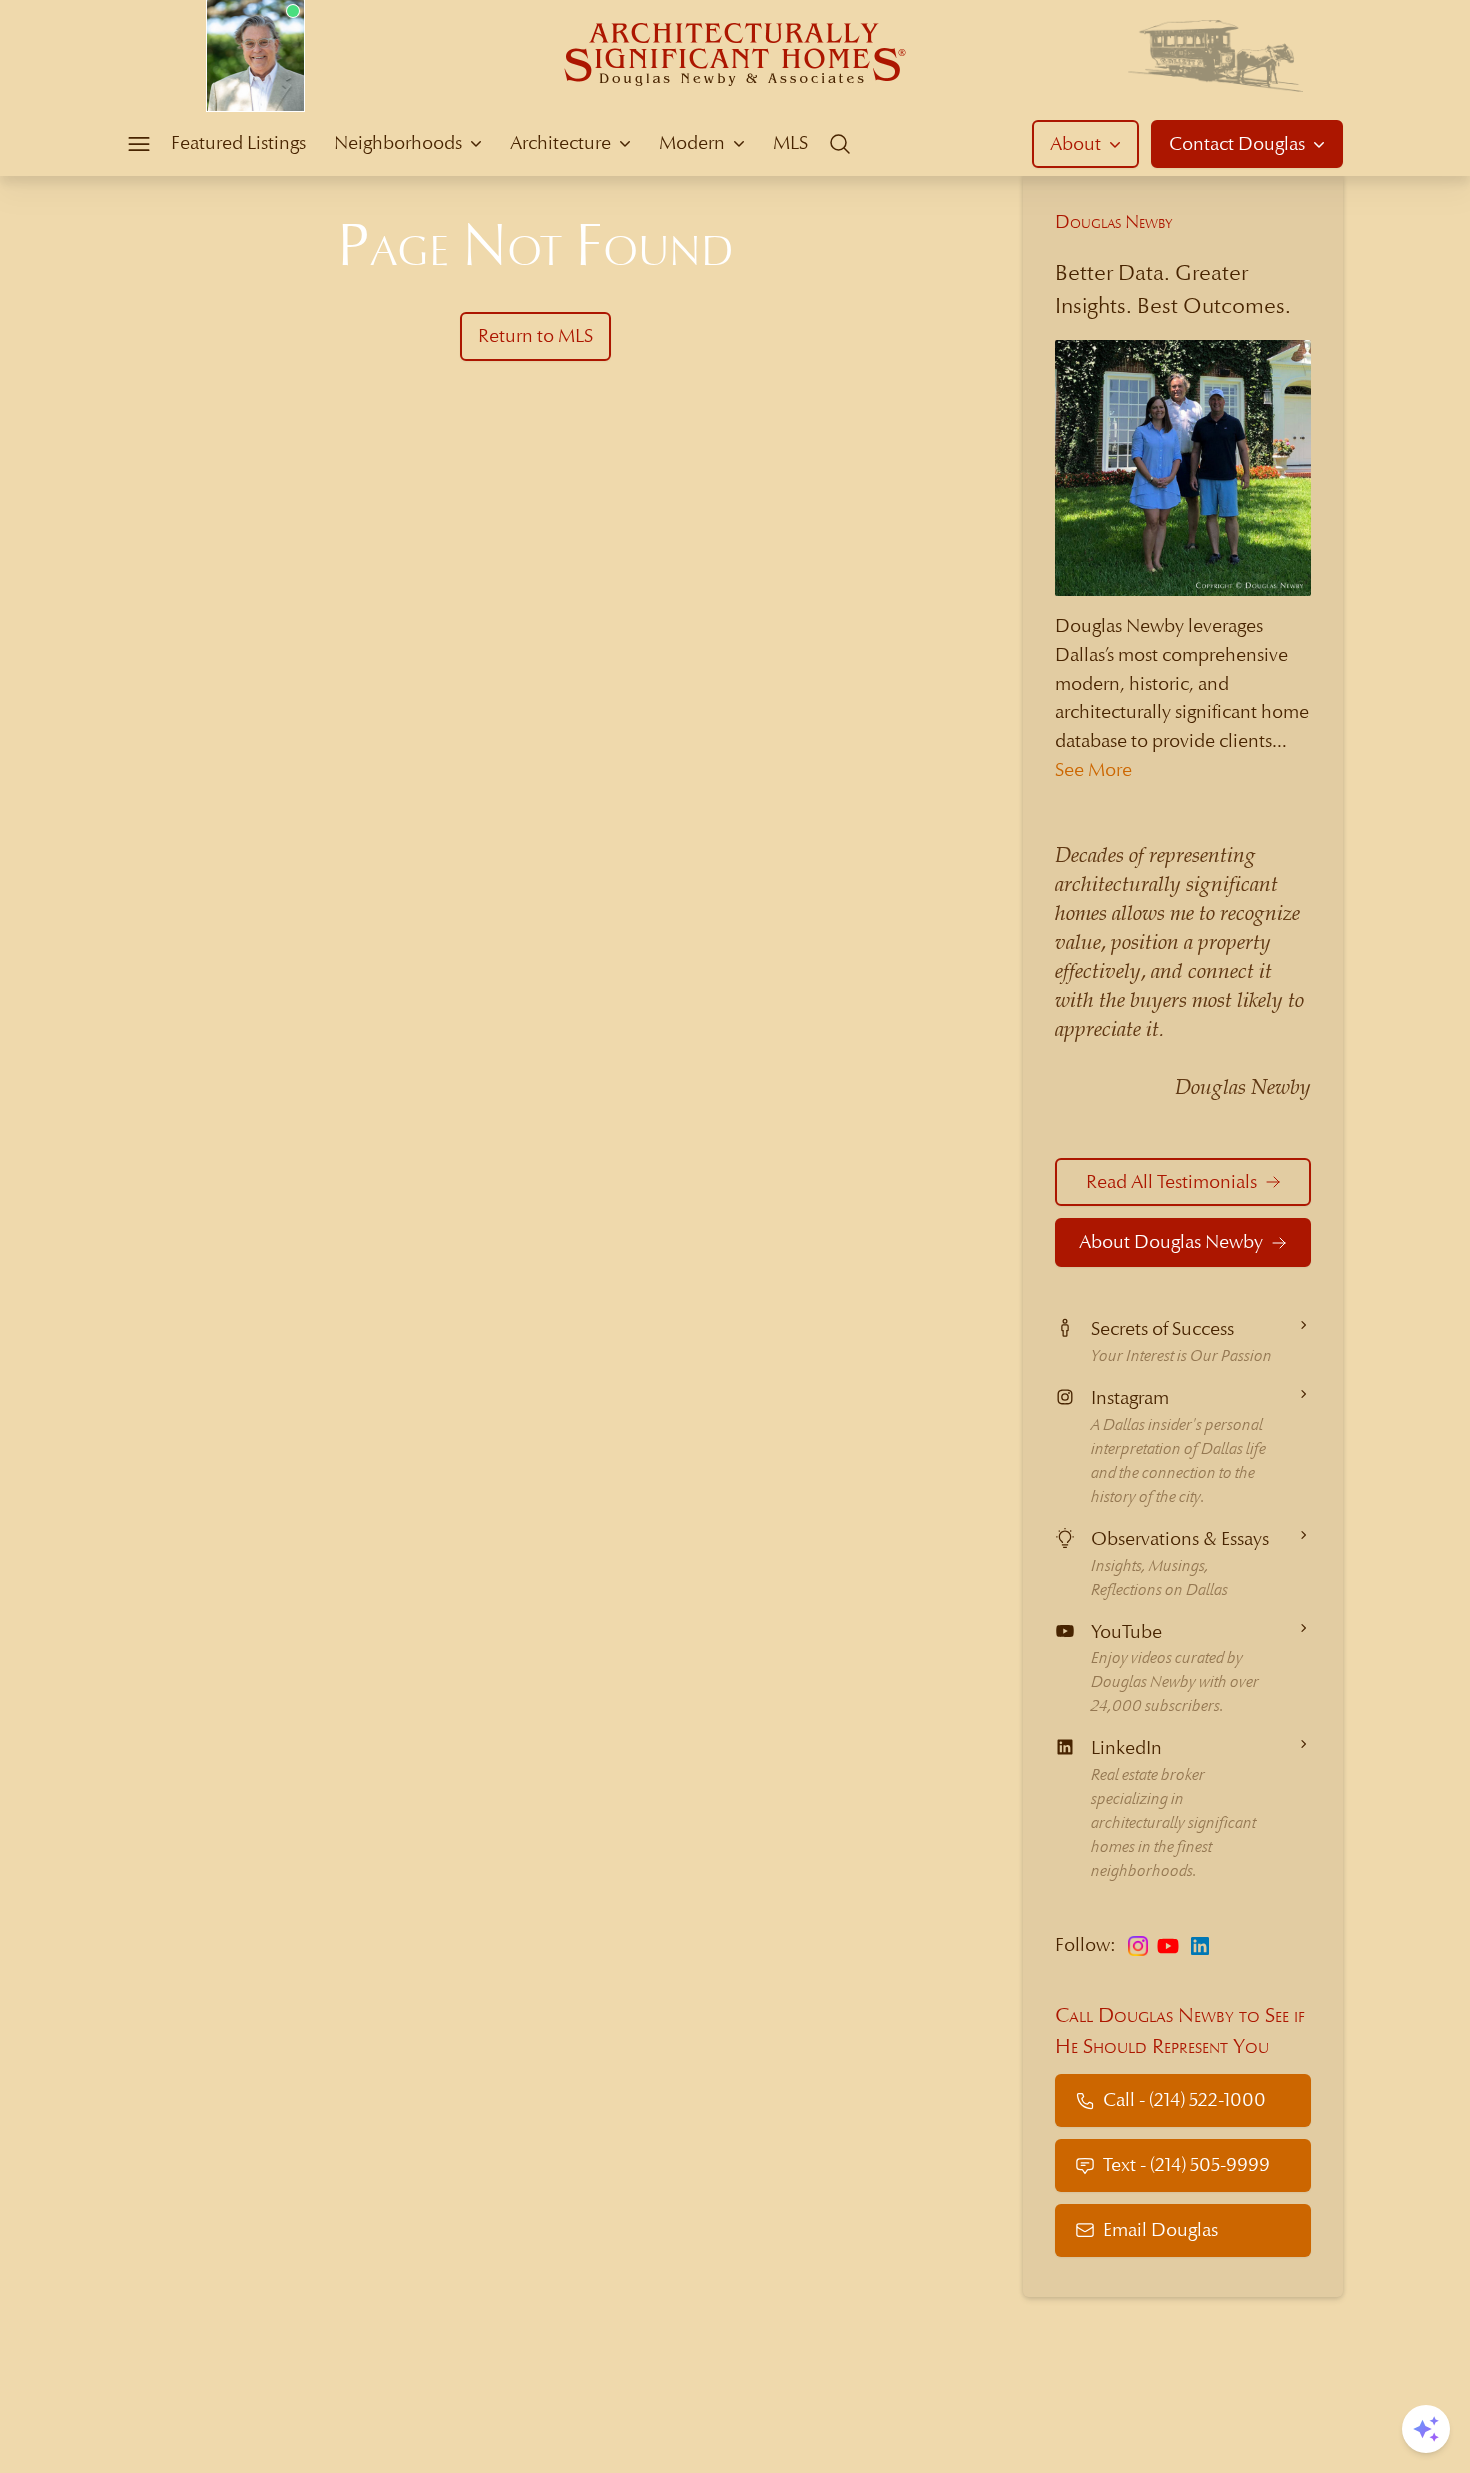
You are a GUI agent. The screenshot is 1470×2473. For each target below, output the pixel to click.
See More (1093, 769)
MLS (790, 142)
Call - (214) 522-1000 (1184, 2099)
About (1075, 143)
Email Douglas (1160, 2229)
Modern (692, 142)
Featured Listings (238, 142)
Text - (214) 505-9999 (1186, 2164)
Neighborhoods (398, 142)
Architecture (560, 142)
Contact (1237, 143)
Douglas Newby (1114, 221)
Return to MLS (535, 335)
